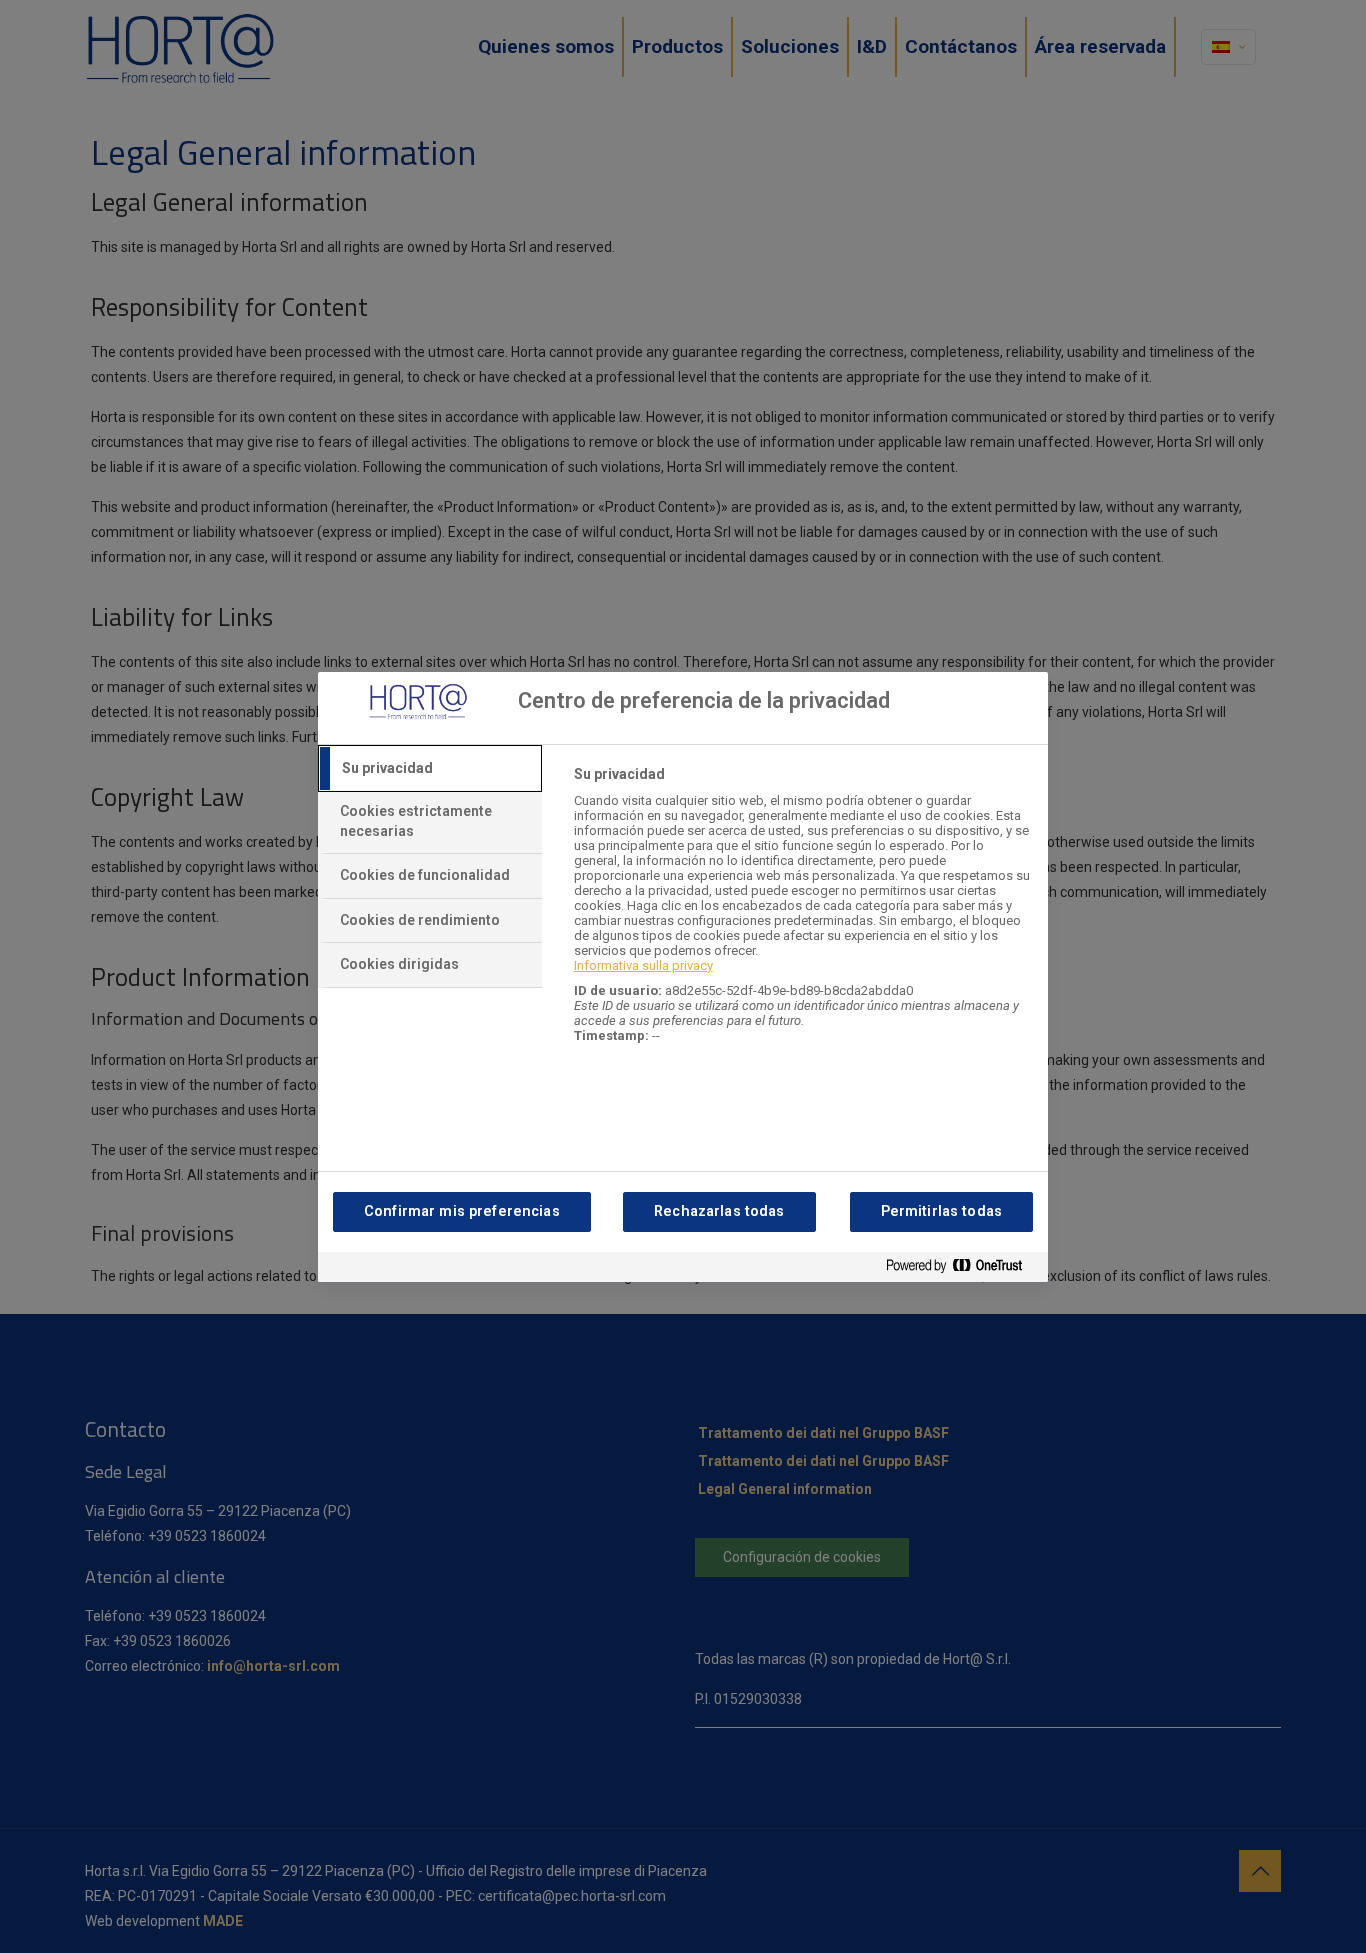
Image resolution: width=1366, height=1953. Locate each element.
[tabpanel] (802, 915)
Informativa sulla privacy (643, 965)
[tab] (430, 769)
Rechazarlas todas (719, 1211)
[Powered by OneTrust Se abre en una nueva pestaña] (962, 1269)
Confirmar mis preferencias (462, 1211)
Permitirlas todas (941, 1211)
